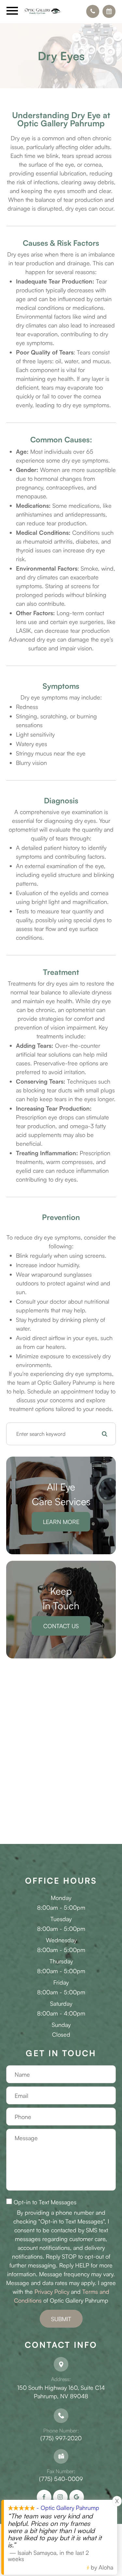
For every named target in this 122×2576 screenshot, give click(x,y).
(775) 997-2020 (61, 2438)
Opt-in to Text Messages (45, 2202)
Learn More (61, 1522)
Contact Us (61, 1626)
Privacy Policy (52, 2292)
